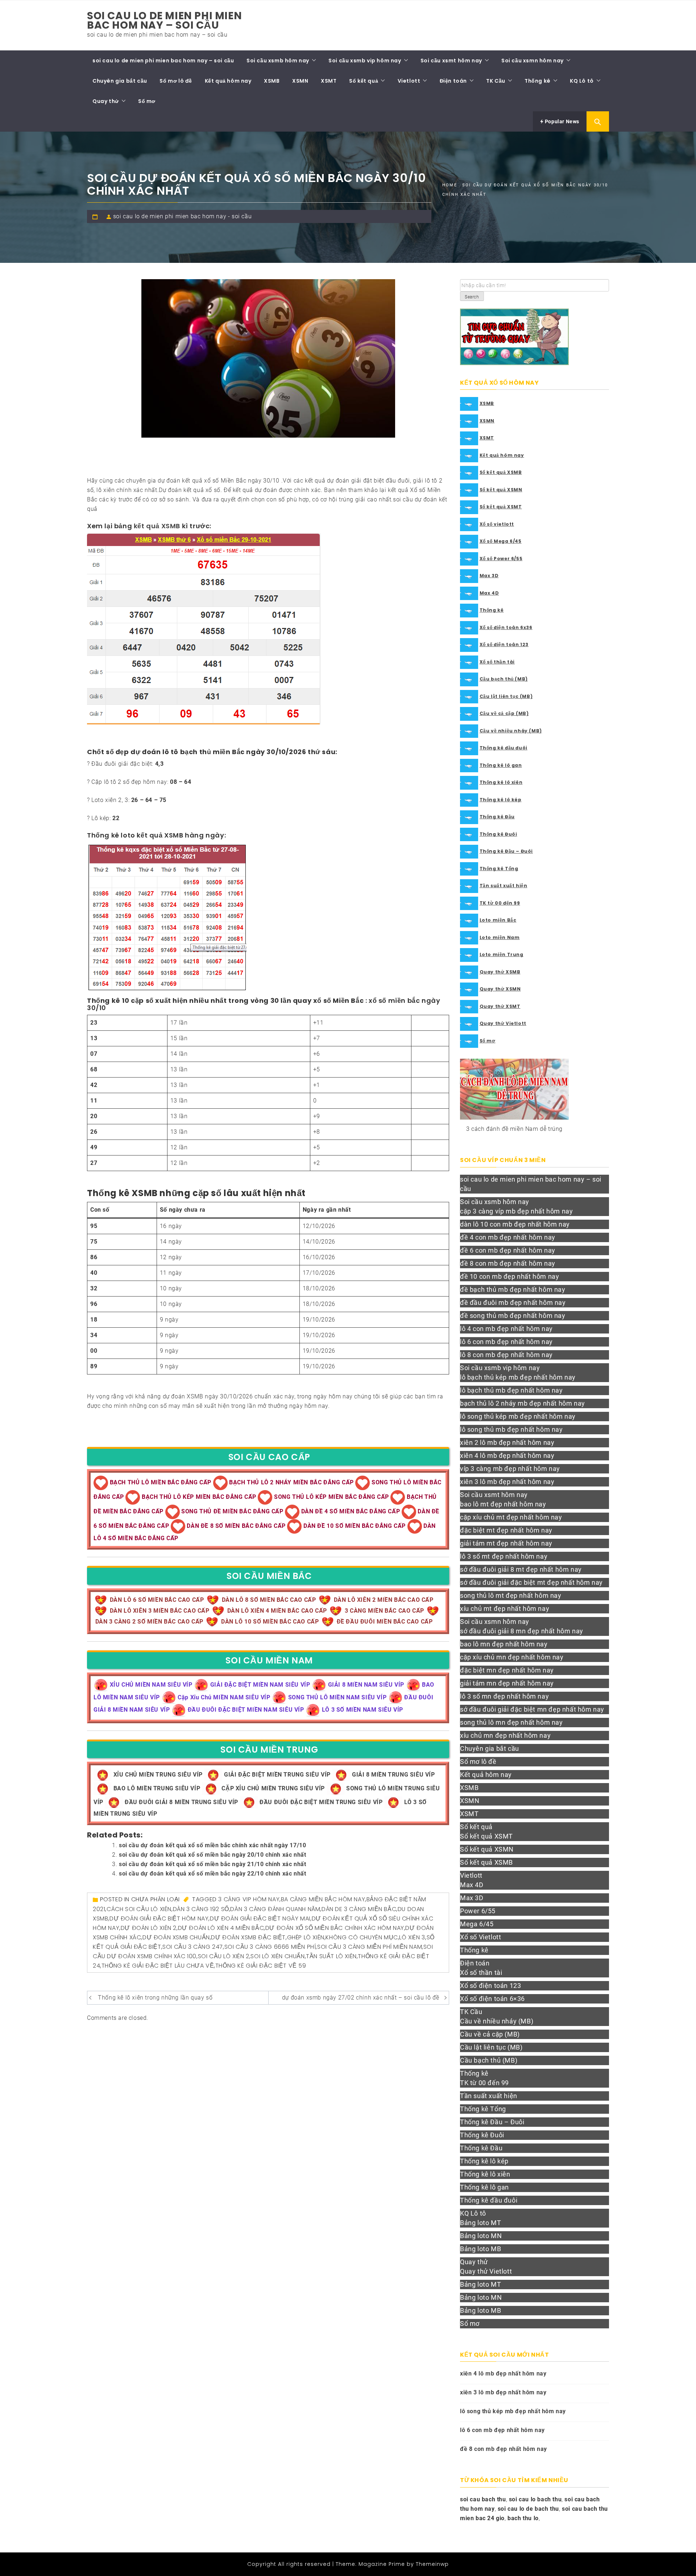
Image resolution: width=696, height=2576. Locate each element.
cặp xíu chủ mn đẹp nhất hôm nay (512, 1657)
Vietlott (409, 81)
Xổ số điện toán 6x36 (506, 627)
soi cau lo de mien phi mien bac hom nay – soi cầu (164, 20)
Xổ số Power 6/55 (501, 559)
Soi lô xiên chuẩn (277, 1956)
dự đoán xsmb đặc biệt (248, 1937)
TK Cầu (496, 81)
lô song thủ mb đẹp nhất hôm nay (511, 1429)
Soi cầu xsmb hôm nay (278, 61)
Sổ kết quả (364, 81)
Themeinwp (432, 2564)
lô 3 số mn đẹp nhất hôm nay (504, 1696)
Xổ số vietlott (497, 524)
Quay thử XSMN (500, 989)
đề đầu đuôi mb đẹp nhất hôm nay (513, 1303)
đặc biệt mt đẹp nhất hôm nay (506, 1530)
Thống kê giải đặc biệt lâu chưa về (158, 1966)
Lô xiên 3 (412, 1937)
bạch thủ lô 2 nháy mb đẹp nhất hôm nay (523, 1403)
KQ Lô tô (582, 81)
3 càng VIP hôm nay (249, 1899)
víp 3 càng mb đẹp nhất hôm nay (510, 1469)
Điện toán (453, 81)
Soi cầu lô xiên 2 (224, 1956)
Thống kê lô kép (501, 800)
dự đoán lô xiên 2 (149, 1928)
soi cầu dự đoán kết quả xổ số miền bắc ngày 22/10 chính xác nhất (212, 1874)
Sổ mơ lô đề (176, 81)
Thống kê (538, 81)
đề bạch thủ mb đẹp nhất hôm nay (513, 1289)
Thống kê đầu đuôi (504, 748)
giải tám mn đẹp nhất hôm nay (507, 1683)
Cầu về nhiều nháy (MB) (511, 731)
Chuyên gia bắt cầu (120, 81)
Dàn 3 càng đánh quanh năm (275, 1909)
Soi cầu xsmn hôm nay (533, 61)
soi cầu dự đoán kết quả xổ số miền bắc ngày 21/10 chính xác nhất (212, 1864)
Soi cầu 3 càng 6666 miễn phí (270, 1947)
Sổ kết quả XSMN (501, 490)
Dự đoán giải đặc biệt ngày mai (260, 1918)
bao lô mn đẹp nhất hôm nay (504, 1644)
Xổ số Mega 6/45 (501, 541)
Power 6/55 (478, 1911)
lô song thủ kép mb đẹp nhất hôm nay (518, 1416)
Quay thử (106, 101)
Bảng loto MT (480, 2223)
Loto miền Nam (500, 937)
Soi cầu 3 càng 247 (193, 1947)
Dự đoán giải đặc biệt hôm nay (159, 1918)
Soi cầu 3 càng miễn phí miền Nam (370, 1947)
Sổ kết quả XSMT (501, 507)
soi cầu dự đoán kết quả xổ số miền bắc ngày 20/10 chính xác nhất (212, 1855)
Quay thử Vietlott (503, 1023)
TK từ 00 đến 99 (500, 903)
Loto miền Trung (502, 954)
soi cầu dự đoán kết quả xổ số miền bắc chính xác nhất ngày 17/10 (212, 1845)
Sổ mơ (147, 101)
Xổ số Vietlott (480, 1937)
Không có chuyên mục (362, 1937)
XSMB (272, 81)
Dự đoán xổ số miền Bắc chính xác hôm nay (335, 1928)
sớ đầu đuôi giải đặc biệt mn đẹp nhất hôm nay (532, 1709)
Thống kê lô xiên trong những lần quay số (155, 1998)
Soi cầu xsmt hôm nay (451, 61)
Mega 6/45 (477, 1924)
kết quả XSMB (157, 526)
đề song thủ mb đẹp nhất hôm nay (513, 1316)
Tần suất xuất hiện (504, 886)
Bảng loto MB (480, 2249)
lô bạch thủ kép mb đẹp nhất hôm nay (518, 1377)
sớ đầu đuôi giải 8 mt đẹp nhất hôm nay (521, 1569)
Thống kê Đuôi (498, 834)
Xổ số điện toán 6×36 (492, 1999)
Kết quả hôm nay (228, 81)
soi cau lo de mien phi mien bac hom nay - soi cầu (182, 216)
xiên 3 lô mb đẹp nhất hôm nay (507, 1482)
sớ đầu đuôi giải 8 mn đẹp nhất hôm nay (522, 1631)
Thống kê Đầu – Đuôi (506, 851)
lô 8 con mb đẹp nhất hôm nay (506, 1355)
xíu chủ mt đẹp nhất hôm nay (505, 1609)
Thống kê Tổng (499, 869)
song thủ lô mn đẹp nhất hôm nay (511, 1722)
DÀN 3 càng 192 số (201, 1909)
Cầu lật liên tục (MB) (506, 696)
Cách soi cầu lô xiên (139, 1909)
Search (472, 297)
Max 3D (489, 576)
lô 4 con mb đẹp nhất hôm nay (506, 1329)
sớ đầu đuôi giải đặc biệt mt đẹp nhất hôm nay (531, 1582)
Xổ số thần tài (497, 662)
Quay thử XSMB (500, 972)
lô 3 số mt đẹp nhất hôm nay (504, 1556)
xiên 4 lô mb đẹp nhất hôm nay (507, 1456)
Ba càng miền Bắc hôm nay (323, 1899)
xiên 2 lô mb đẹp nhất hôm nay (507, 1442)
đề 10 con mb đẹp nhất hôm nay (509, 1276)
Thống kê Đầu (497, 817)
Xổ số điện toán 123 (504, 644)
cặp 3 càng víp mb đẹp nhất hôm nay (516, 1211)
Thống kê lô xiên (501, 782)
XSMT (329, 81)
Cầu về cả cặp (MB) (504, 713)
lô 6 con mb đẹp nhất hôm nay (506, 1342)
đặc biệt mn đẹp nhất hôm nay (507, 1670)
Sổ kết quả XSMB (501, 472)
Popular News (561, 121)
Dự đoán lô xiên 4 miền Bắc (221, 1928)
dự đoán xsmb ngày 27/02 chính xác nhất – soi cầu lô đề (361, 1998)
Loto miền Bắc (498, 920)
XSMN (300, 81)
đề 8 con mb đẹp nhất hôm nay (508, 1263)
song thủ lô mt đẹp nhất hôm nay (511, 1595)
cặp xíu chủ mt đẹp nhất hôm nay (511, 1517)
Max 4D (489, 593)
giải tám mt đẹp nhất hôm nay (506, 1543)
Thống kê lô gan (501, 765)
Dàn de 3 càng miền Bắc (359, 1909)
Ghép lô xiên (306, 1937)
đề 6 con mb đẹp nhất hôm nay (508, 1250)
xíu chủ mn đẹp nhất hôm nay (505, 1735)
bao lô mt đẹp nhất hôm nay (503, 1504)
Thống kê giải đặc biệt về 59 (261, 1966)
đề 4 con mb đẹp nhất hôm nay (508, 1237)
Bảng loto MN (481, 2236)
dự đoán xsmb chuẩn (176, 1937)
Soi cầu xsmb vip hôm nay (365, 61)
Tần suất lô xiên (331, 1956)
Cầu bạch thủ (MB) (504, 679)
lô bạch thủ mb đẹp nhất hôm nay (511, 1390)
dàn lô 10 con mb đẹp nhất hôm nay (515, 1224)
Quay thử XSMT (500, 1006)
